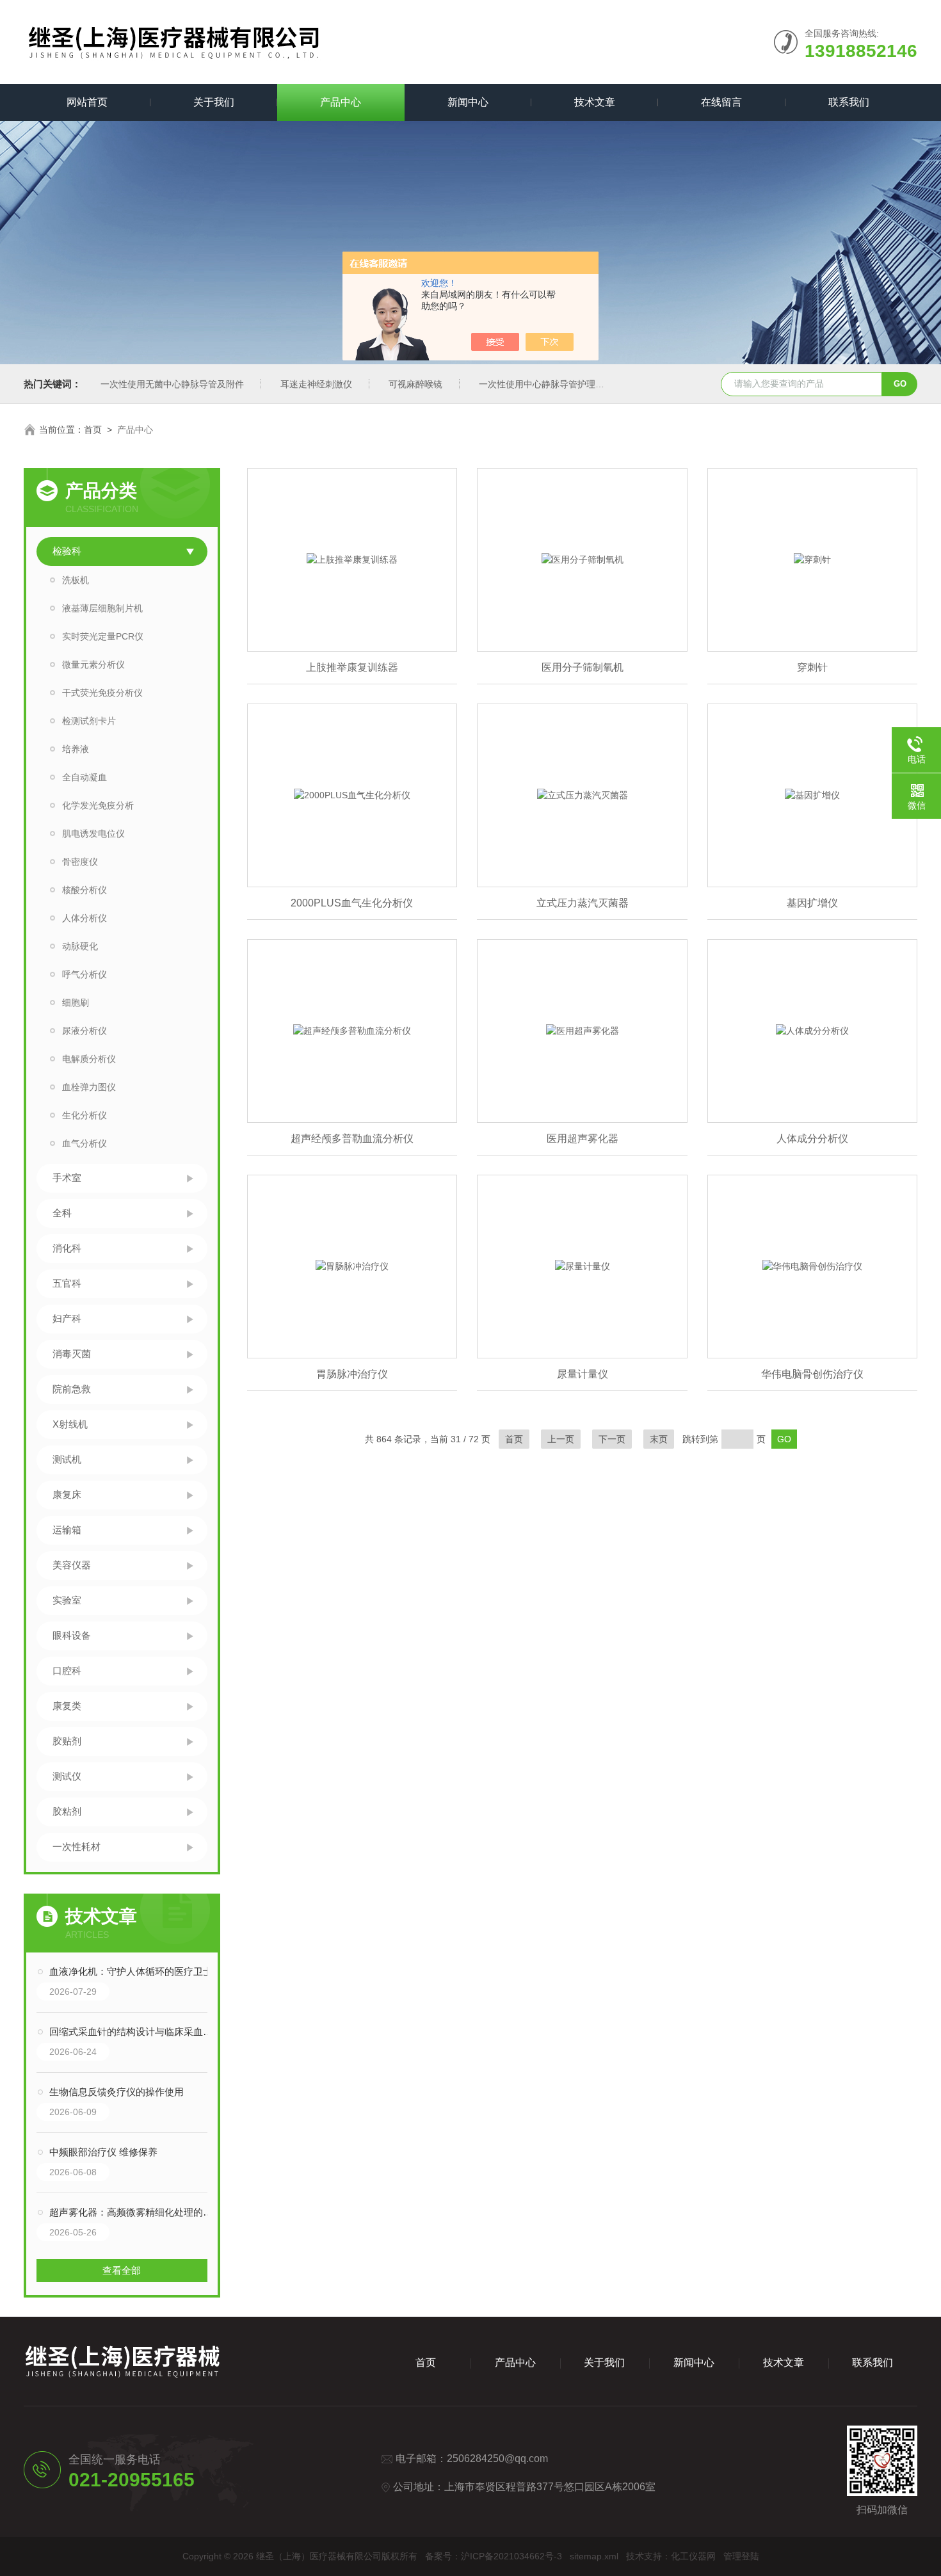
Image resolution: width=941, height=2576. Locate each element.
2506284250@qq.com (497, 2459)
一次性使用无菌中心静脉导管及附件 (172, 384)
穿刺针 (812, 667)
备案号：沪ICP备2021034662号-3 (494, 2556)
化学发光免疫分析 (98, 805)
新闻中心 (468, 102)
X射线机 (70, 1424)
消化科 (67, 1248)
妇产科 (67, 1318)
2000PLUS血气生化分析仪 (352, 903)
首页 (93, 430)
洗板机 (76, 580)
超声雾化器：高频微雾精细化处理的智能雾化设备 (135, 2212)
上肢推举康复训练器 (352, 667)
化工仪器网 (693, 2556)
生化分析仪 (84, 1115)
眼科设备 (72, 1635)
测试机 (67, 1459)
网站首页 (87, 102)
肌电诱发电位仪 (93, 833)
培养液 (76, 749)
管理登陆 (741, 2556)
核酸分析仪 (84, 890)
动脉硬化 (80, 946)
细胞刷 (76, 1002)
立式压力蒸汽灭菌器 (583, 903)
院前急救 (72, 1389)
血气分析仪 (84, 1143)
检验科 (67, 551)
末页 (659, 1439)
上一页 (561, 1439)
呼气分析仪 (84, 974)
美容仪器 (72, 1565)
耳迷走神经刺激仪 (316, 384)
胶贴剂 (67, 1741)
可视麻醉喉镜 (415, 384)
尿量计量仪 (583, 1374)
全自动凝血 (84, 777)
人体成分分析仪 (812, 1139)
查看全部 (122, 2270)
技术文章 (595, 102)
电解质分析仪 (89, 1059)
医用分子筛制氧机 (583, 667)
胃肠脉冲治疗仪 (352, 1374)
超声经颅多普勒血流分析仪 (352, 1139)
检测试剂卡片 (89, 721)
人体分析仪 (84, 918)
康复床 (67, 1494)
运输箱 (67, 1530)
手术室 (67, 1178)
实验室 (67, 1600)
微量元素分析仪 (93, 664)
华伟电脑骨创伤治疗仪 (812, 1374)
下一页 (612, 1439)
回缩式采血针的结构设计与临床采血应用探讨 (135, 2032)
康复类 (67, 1706)
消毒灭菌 (72, 1354)
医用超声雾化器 (583, 1139)
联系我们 (849, 102)
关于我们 (214, 102)
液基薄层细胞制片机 (102, 608)
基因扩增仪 (812, 903)
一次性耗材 (76, 1847)
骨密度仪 (80, 862)
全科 (62, 1213)
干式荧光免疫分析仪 (102, 693)
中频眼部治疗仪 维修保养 (103, 2152)
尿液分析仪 (84, 1031)
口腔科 (67, 1670)
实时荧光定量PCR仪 (103, 636)
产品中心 (341, 102)
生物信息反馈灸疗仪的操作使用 (117, 2092)
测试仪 (67, 1776)
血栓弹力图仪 (89, 1087)
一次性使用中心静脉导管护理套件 (546, 384)
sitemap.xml (594, 2556)
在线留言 (721, 102)
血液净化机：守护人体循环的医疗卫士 (131, 1971)
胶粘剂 (67, 1811)
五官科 (67, 1283)
